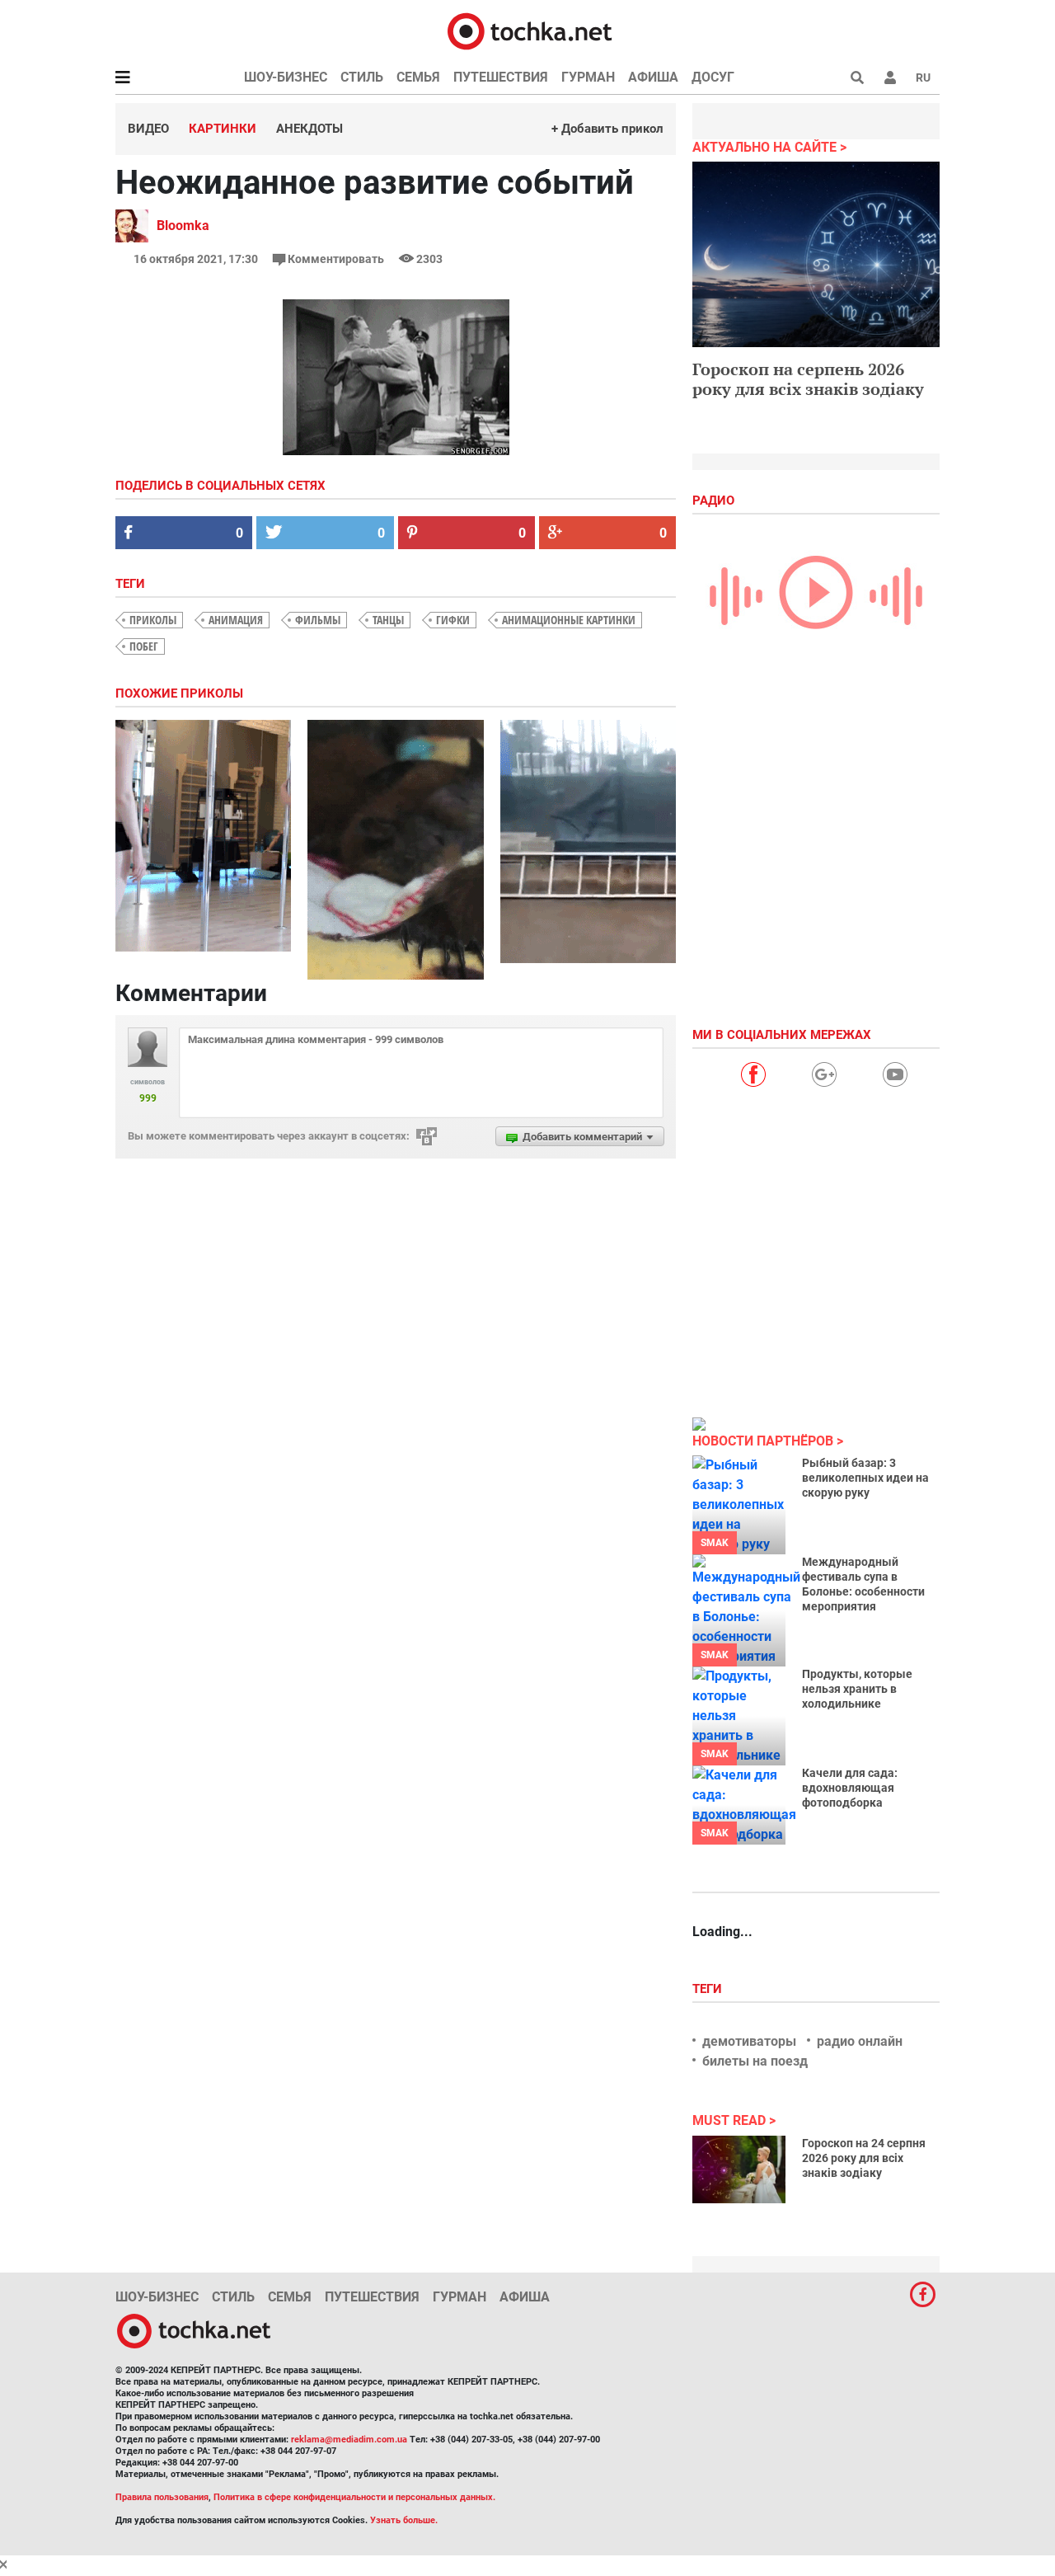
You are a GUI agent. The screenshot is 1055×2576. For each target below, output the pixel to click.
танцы (388, 620)
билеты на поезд (755, 2061)
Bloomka (183, 226)
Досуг (713, 77)
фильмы (318, 620)
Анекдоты (309, 129)
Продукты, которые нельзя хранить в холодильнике (857, 1689)
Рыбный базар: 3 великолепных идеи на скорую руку (865, 1478)
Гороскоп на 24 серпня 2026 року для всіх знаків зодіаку (864, 2158)
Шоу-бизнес (286, 77)
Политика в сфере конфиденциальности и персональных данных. (354, 2497)
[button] (890, 78)
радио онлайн (860, 2041)
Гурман (588, 77)
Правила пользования (162, 2497)
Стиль (362, 77)
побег (144, 646)
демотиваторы (749, 2041)
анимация (236, 620)
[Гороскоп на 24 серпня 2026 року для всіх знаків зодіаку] (739, 2169)
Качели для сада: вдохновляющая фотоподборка (850, 1788)
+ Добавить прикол (607, 129)
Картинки (223, 129)
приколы (153, 620)
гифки (453, 620)
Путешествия (501, 77)
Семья (418, 77)
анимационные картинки (569, 620)
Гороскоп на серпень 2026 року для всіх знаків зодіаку (808, 379)
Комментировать (336, 259)
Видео (148, 129)
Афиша (653, 77)
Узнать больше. (404, 2520)
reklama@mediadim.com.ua (349, 2440)
